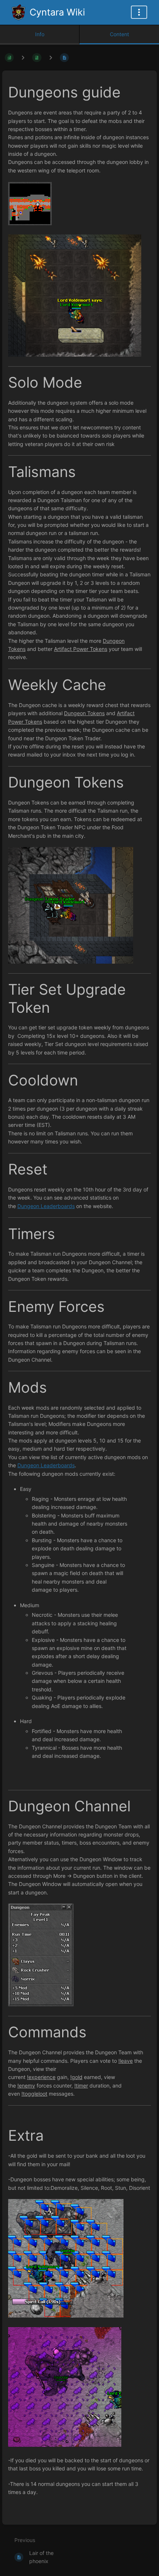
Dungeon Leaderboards (46, 1206)
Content (119, 34)
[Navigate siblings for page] (51, 57)
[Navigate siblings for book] (23, 57)
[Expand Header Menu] (139, 12)
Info (40, 34)
